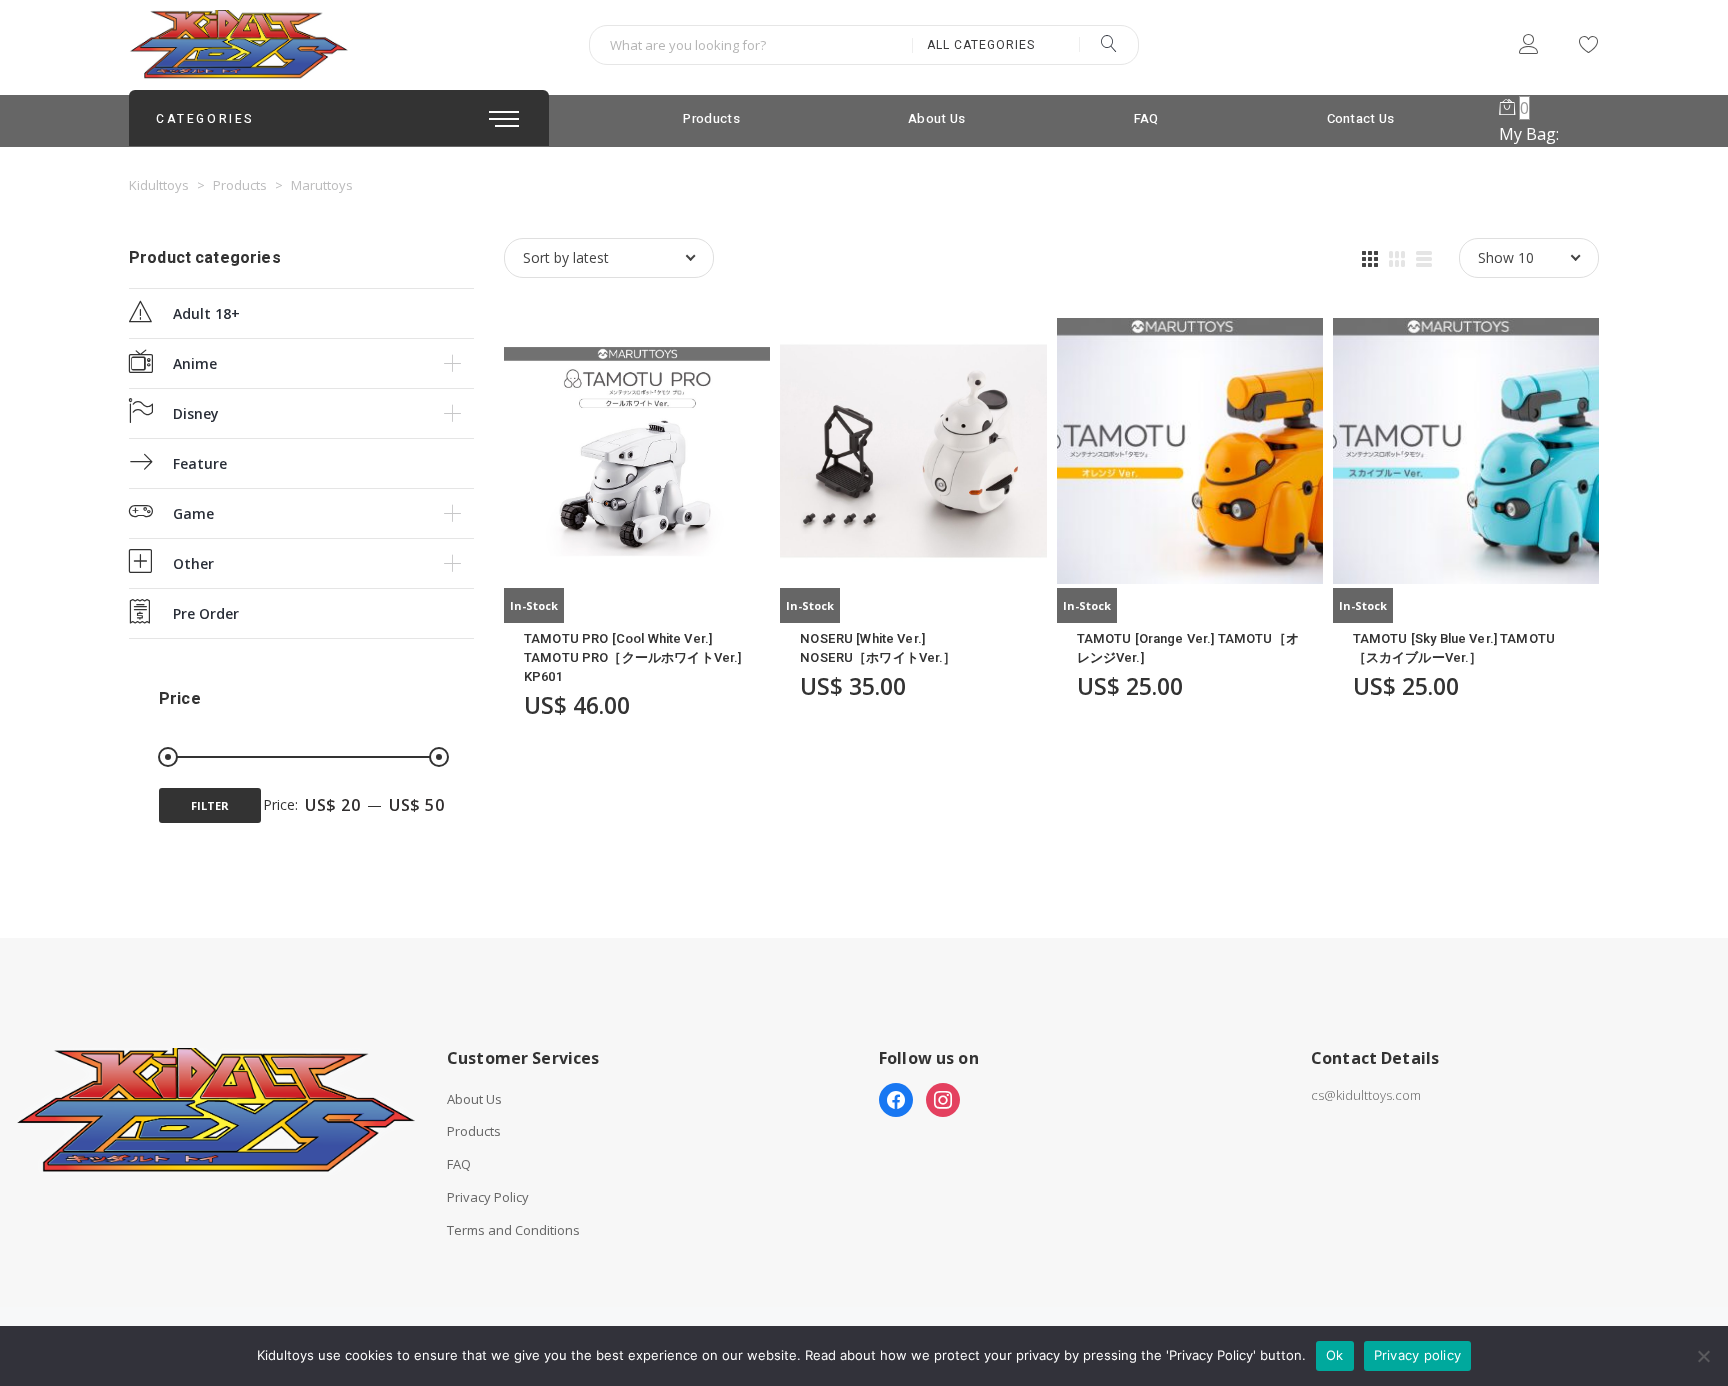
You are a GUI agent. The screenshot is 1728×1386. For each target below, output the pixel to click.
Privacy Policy (488, 1197)
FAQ (1146, 118)
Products (711, 118)
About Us (936, 118)
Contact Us (1361, 118)
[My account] (1528, 47)
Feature (200, 463)
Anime (195, 363)
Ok (1335, 1355)
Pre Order (206, 613)
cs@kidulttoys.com (1366, 1095)
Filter (210, 805)
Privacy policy (1418, 1355)
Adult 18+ (206, 313)
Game (193, 513)
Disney (196, 413)
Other (193, 563)
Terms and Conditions (513, 1230)
